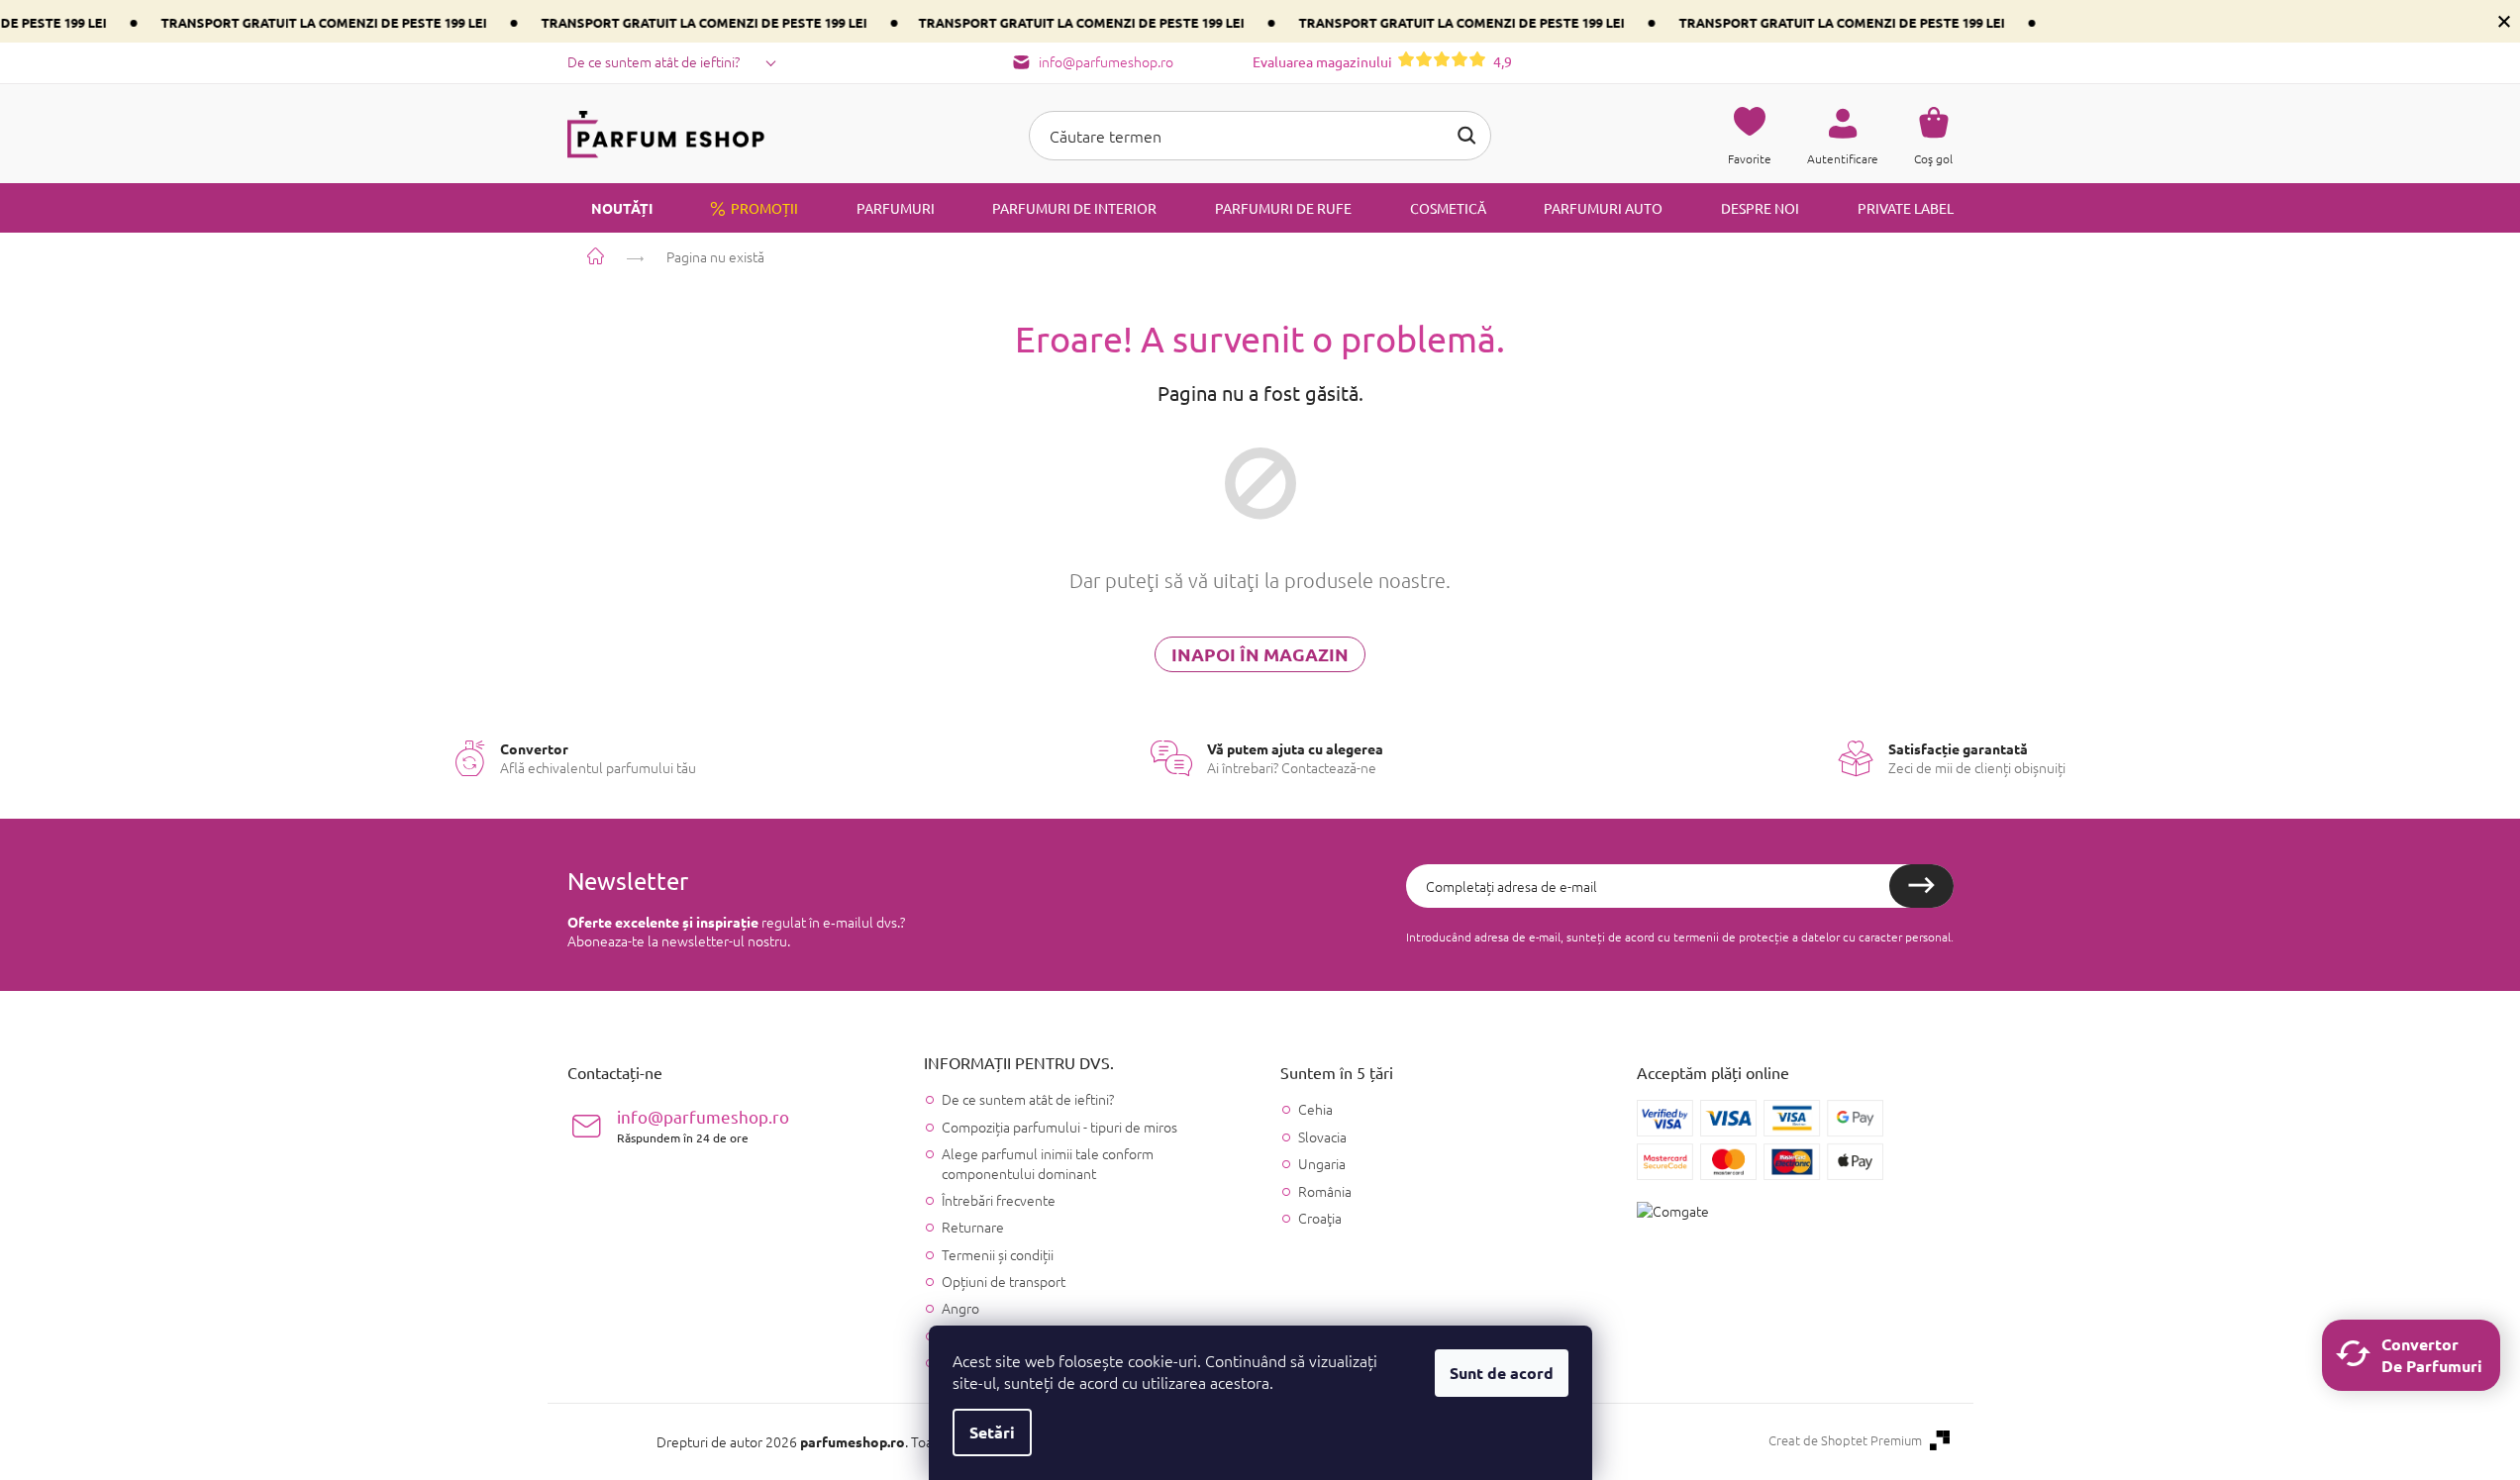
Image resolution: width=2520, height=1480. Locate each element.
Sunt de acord (1502, 1373)
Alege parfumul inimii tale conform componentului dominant (1048, 1163)
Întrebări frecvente (999, 1200)
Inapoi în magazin (1260, 654)
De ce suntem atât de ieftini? (654, 61)
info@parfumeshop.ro (703, 1125)
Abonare (1921, 886)
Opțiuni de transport (1004, 1281)
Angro (960, 1308)
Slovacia (1322, 1137)
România (1325, 1191)
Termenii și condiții (998, 1254)
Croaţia (1320, 1218)
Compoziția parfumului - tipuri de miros (1059, 1127)
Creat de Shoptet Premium (1845, 1440)
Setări (992, 1432)
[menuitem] (610, 208)
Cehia (1315, 1109)
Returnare (973, 1227)
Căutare (1466, 136)
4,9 (1382, 61)
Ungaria (1322, 1164)
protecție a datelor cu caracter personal (1845, 937)
